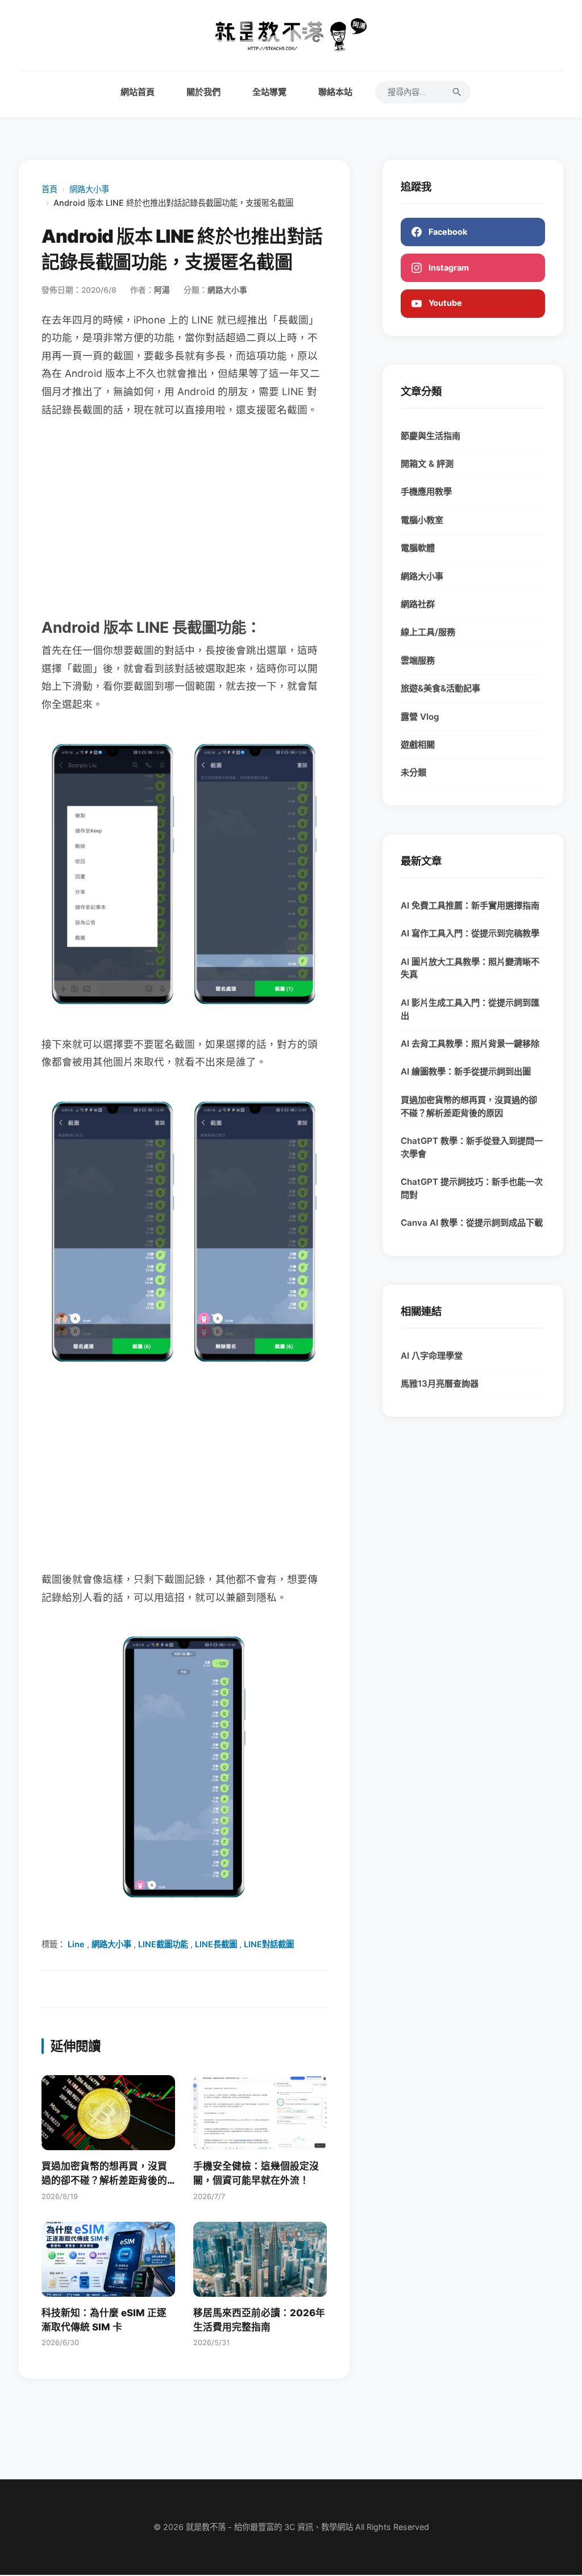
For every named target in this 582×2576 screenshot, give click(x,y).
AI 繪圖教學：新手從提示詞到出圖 (466, 1071)
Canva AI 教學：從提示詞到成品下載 (472, 1223)
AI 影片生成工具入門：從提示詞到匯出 (470, 1009)
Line (76, 1944)
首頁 (49, 189)
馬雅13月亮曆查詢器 (440, 1384)
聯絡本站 (335, 92)
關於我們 (203, 92)
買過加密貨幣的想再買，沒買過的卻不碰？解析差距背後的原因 (469, 1106)
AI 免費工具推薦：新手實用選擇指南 (470, 905)
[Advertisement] (184, 516)
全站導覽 (269, 92)
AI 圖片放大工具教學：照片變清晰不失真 (470, 968)
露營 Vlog (420, 717)
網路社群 (418, 604)
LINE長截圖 (216, 1944)
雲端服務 (418, 660)
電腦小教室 (422, 520)
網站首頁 (138, 92)
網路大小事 (89, 189)
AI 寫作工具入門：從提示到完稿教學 (470, 933)
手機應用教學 (426, 491)
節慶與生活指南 (431, 436)
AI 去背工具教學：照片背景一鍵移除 (470, 1044)
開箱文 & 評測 (427, 464)
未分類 (413, 772)
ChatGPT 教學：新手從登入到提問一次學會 (472, 1147)
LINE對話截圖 (269, 1944)
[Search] (457, 92)
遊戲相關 (418, 744)
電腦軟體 (418, 548)
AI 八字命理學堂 (432, 1356)
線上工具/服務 (428, 632)
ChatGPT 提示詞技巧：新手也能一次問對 (472, 1188)
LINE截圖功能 (163, 1944)
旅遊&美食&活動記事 (440, 688)
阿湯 (162, 290)
